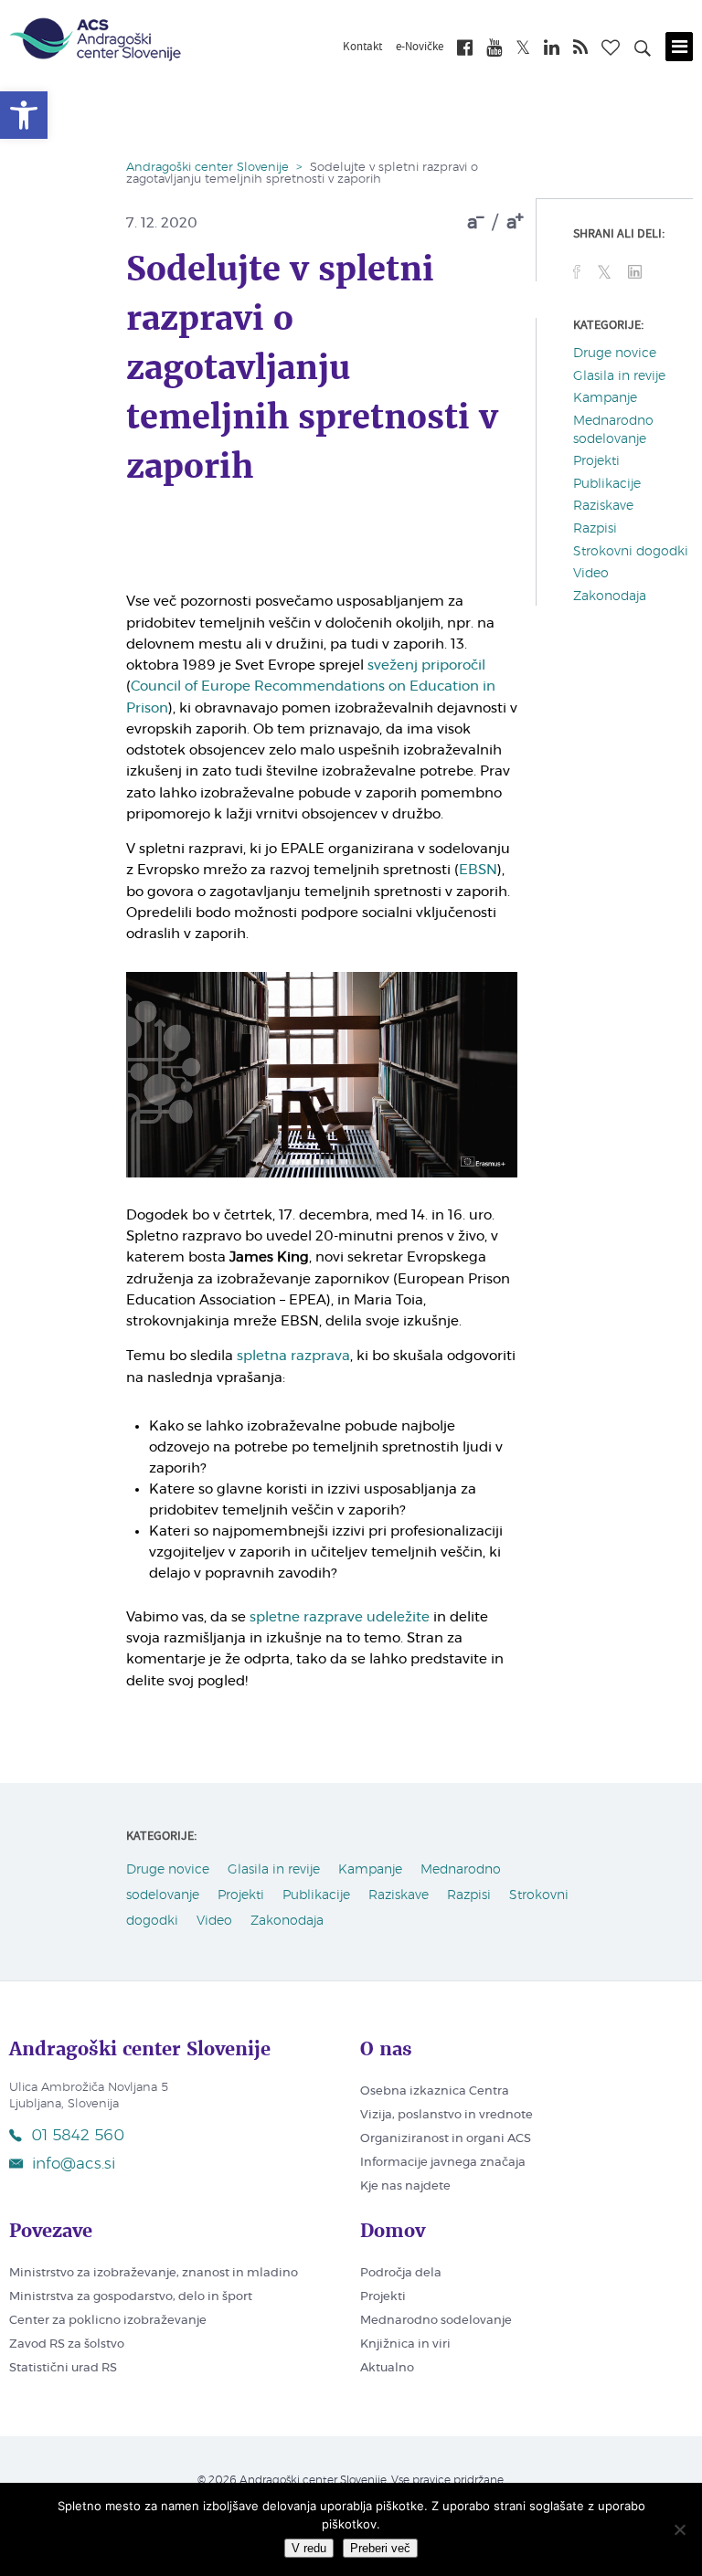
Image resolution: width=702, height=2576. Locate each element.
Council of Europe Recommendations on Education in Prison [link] (311, 697)
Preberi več (380, 2548)
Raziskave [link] (603, 506)
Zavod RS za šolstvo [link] (67, 2344)
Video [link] (591, 574)
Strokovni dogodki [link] (631, 552)
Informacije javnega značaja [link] (443, 2163)
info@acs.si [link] (74, 2164)
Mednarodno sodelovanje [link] (436, 2321)
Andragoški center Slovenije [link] (207, 168)
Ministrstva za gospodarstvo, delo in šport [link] (131, 2297)
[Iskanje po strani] (643, 51)
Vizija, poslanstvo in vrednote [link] (447, 2115)
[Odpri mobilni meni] (679, 47)
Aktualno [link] (387, 2368)
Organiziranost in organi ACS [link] (446, 2139)
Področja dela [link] (401, 2273)
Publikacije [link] (607, 484)
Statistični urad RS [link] (63, 2368)
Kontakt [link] (362, 48)
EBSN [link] (478, 870)
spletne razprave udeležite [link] (340, 1617)
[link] (24, 115)
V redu (309, 2548)
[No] (679, 2529)
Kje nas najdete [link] (405, 2186)
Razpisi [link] (595, 529)
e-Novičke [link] (420, 48)
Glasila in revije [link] (619, 376)
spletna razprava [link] (293, 1356)
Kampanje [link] (605, 398)
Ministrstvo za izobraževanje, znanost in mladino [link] (154, 2273)
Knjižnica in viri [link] (405, 2344)
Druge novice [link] (615, 354)
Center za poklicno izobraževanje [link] (108, 2321)
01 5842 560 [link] (78, 2135)
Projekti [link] (596, 461)
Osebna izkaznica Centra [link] (435, 2091)
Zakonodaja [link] (610, 596)
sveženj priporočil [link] (426, 665)
